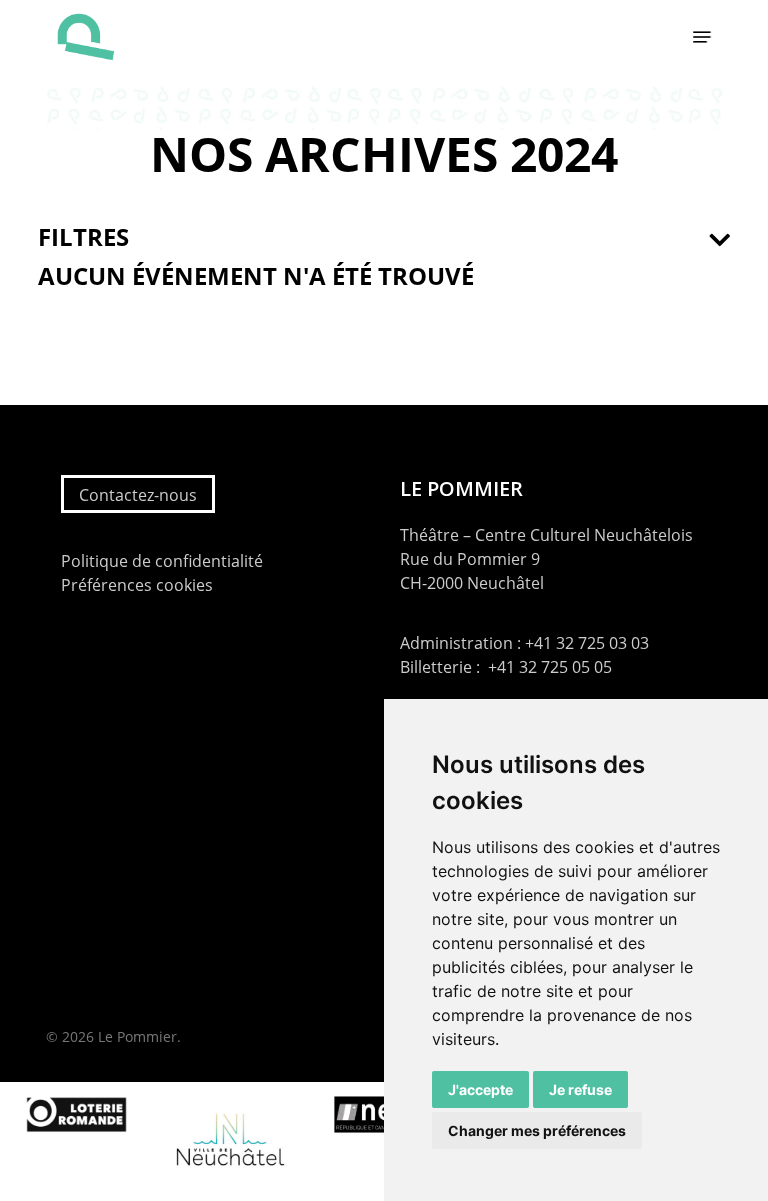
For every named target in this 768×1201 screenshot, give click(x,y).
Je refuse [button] (580, 1089)
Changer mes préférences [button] (537, 1130)
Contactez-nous (138, 495)
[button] (702, 37)
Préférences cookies (137, 585)
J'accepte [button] (480, 1089)
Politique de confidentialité (162, 561)
